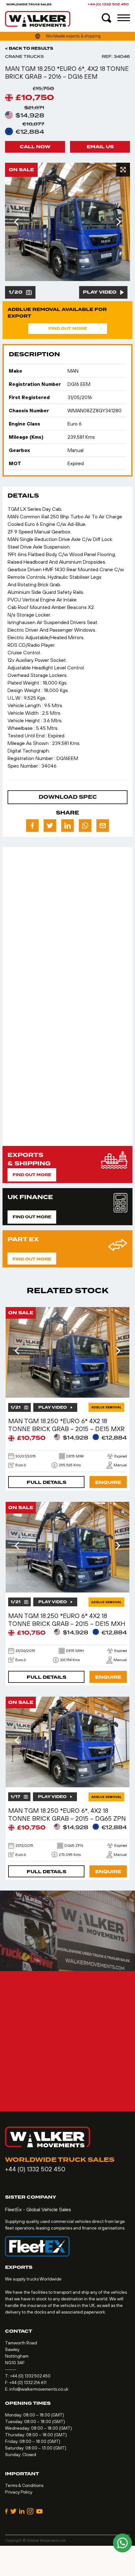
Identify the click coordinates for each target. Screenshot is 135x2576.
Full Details (46, 1482)
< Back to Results (29, 48)
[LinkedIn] (22, 2511)
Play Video (100, 292)
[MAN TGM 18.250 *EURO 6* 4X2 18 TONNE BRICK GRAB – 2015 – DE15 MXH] (67, 1547)
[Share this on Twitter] (50, 826)
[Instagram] (30, 2511)
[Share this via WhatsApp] (85, 826)
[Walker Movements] (38, 19)
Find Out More (68, 329)
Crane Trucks (24, 56)
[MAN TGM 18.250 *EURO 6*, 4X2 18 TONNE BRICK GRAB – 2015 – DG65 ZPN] (67, 1742)
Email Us (100, 147)
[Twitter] (13, 2511)
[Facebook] (6, 2511)
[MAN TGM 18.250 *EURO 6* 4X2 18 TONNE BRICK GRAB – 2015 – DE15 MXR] (67, 1352)
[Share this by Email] (103, 826)
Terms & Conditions (24, 2485)
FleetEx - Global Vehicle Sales (38, 2209)
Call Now (35, 147)
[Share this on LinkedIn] (67, 826)
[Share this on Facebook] (32, 826)
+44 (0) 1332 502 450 (108, 4)
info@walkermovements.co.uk (39, 2389)
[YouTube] (39, 2511)
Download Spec (68, 797)
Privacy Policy (19, 2492)
